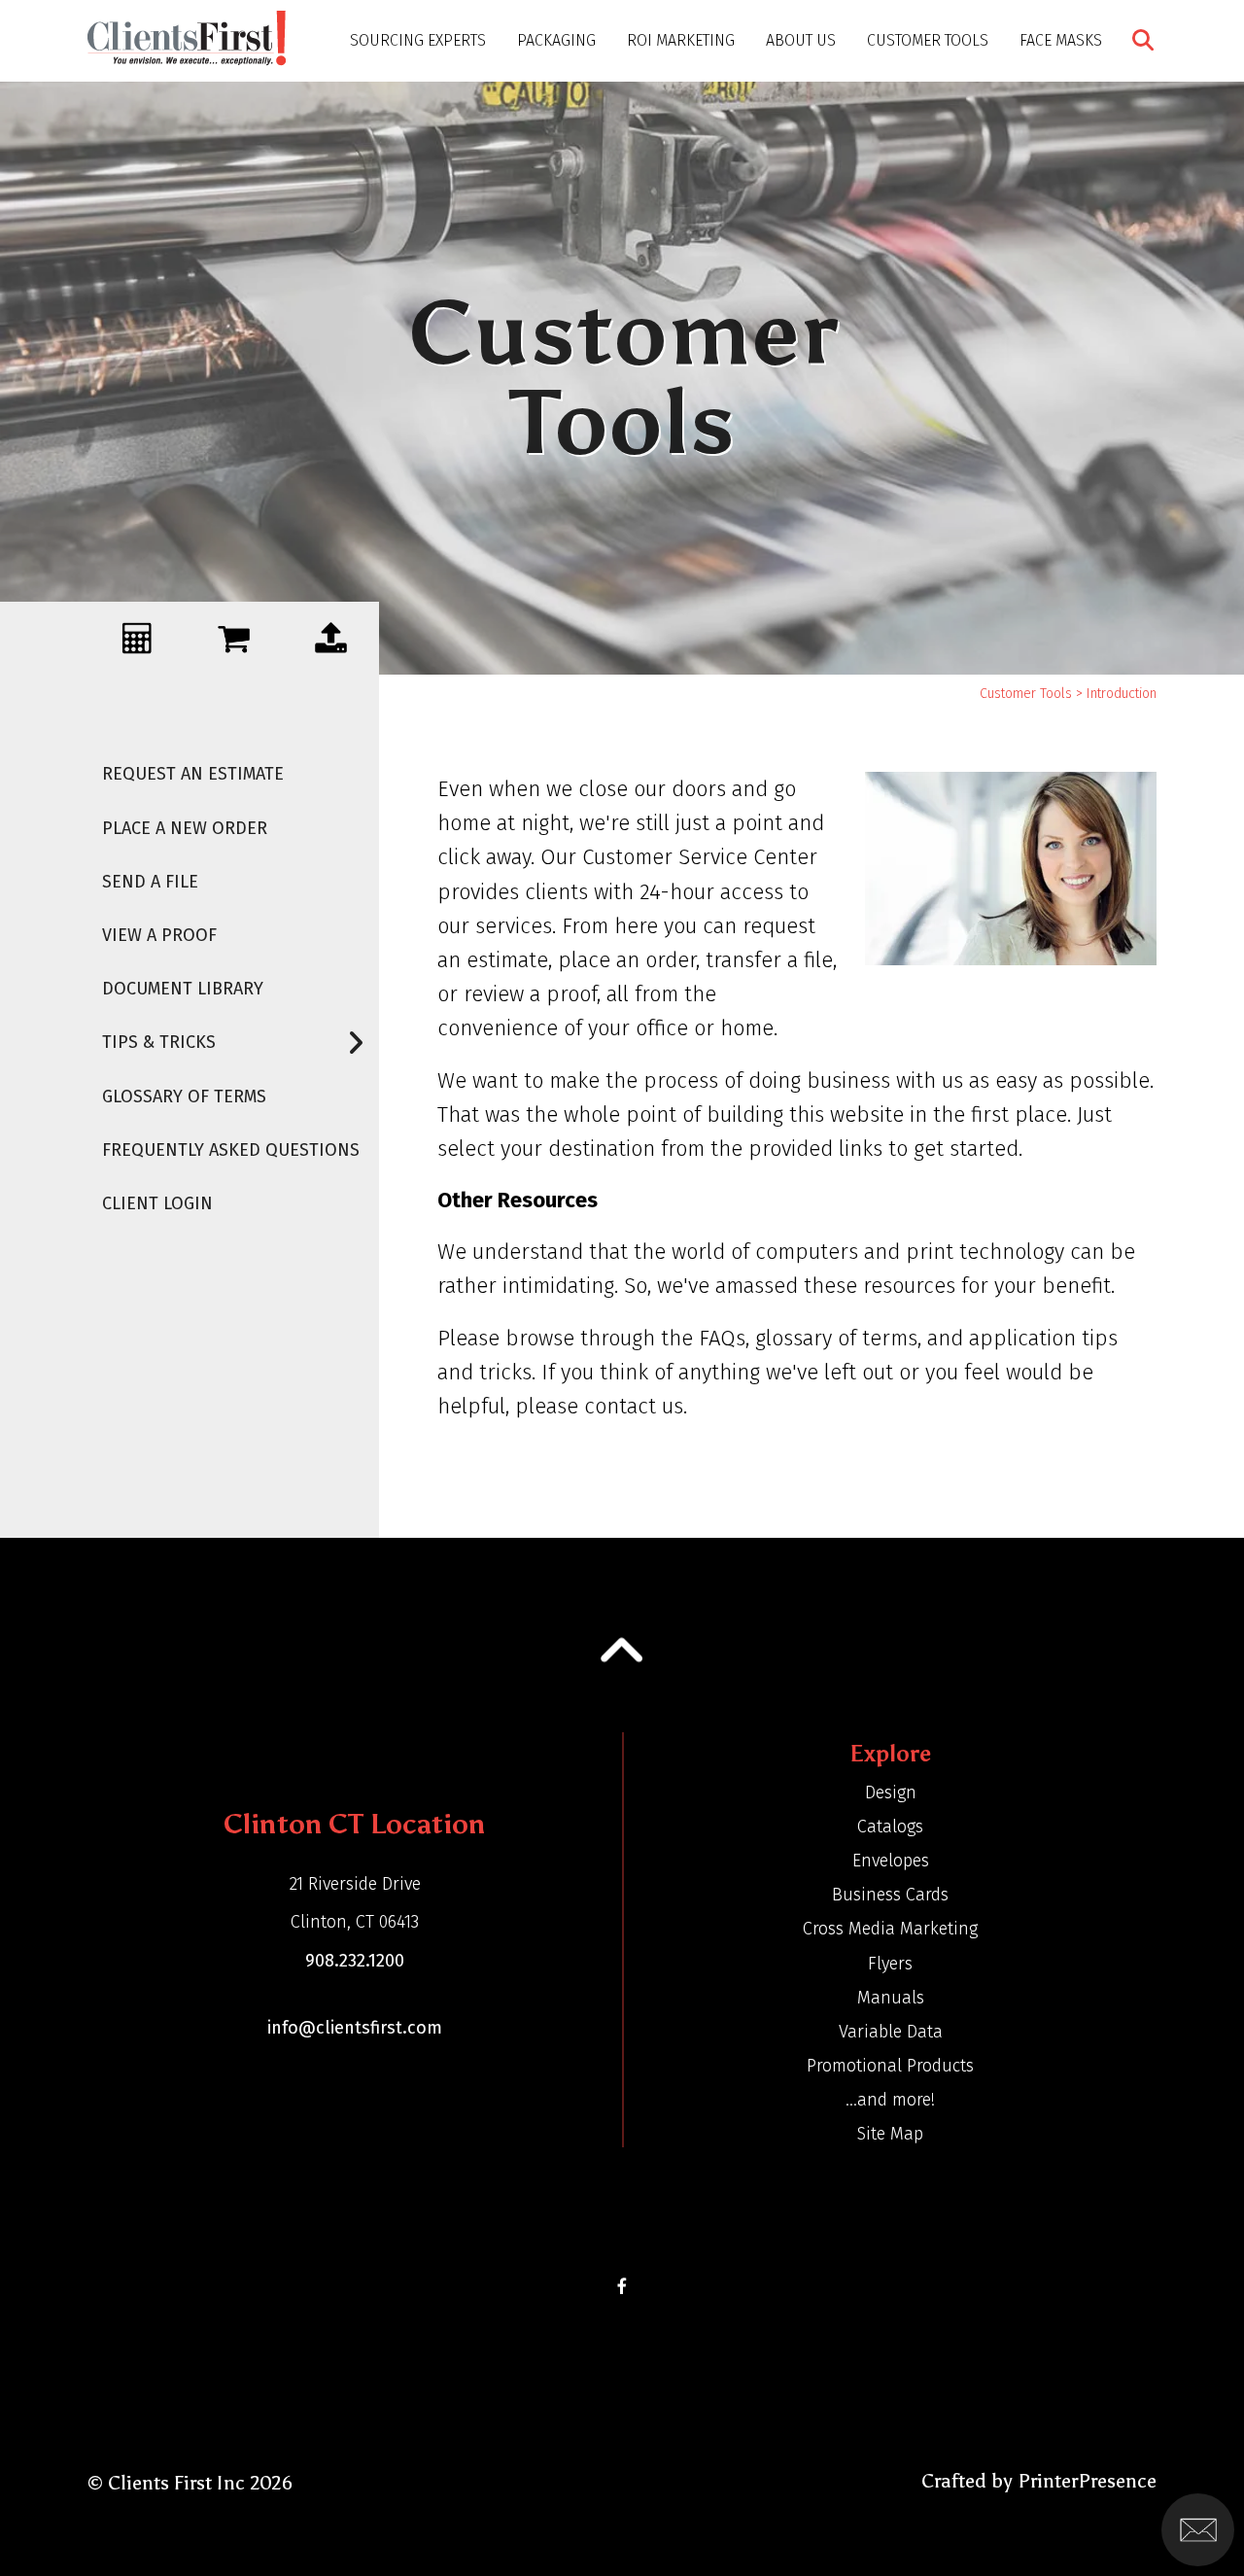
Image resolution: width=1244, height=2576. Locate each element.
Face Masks (1061, 40)
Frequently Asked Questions (231, 1150)
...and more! (890, 2100)
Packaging (556, 40)
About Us (801, 40)
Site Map (890, 2134)
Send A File (150, 882)
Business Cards (890, 1895)
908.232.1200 (355, 1961)
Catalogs (890, 1827)
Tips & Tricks (159, 1042)
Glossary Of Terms (184, 1097)
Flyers (890, 1964)
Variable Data (891, 2032)
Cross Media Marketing (890, 1929)
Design (891, 1793)
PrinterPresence (1087, 2481)
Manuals (891, 1998)
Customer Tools (928, 40)
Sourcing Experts (418, 40)
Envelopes (891, 1861)
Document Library (183, 989)
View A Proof (159, 935)
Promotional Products (890, 2066)
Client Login (157, 1203)
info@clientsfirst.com (355, 2028)
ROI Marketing (681, 40)
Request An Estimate (193, 774)
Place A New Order (185, 828)
